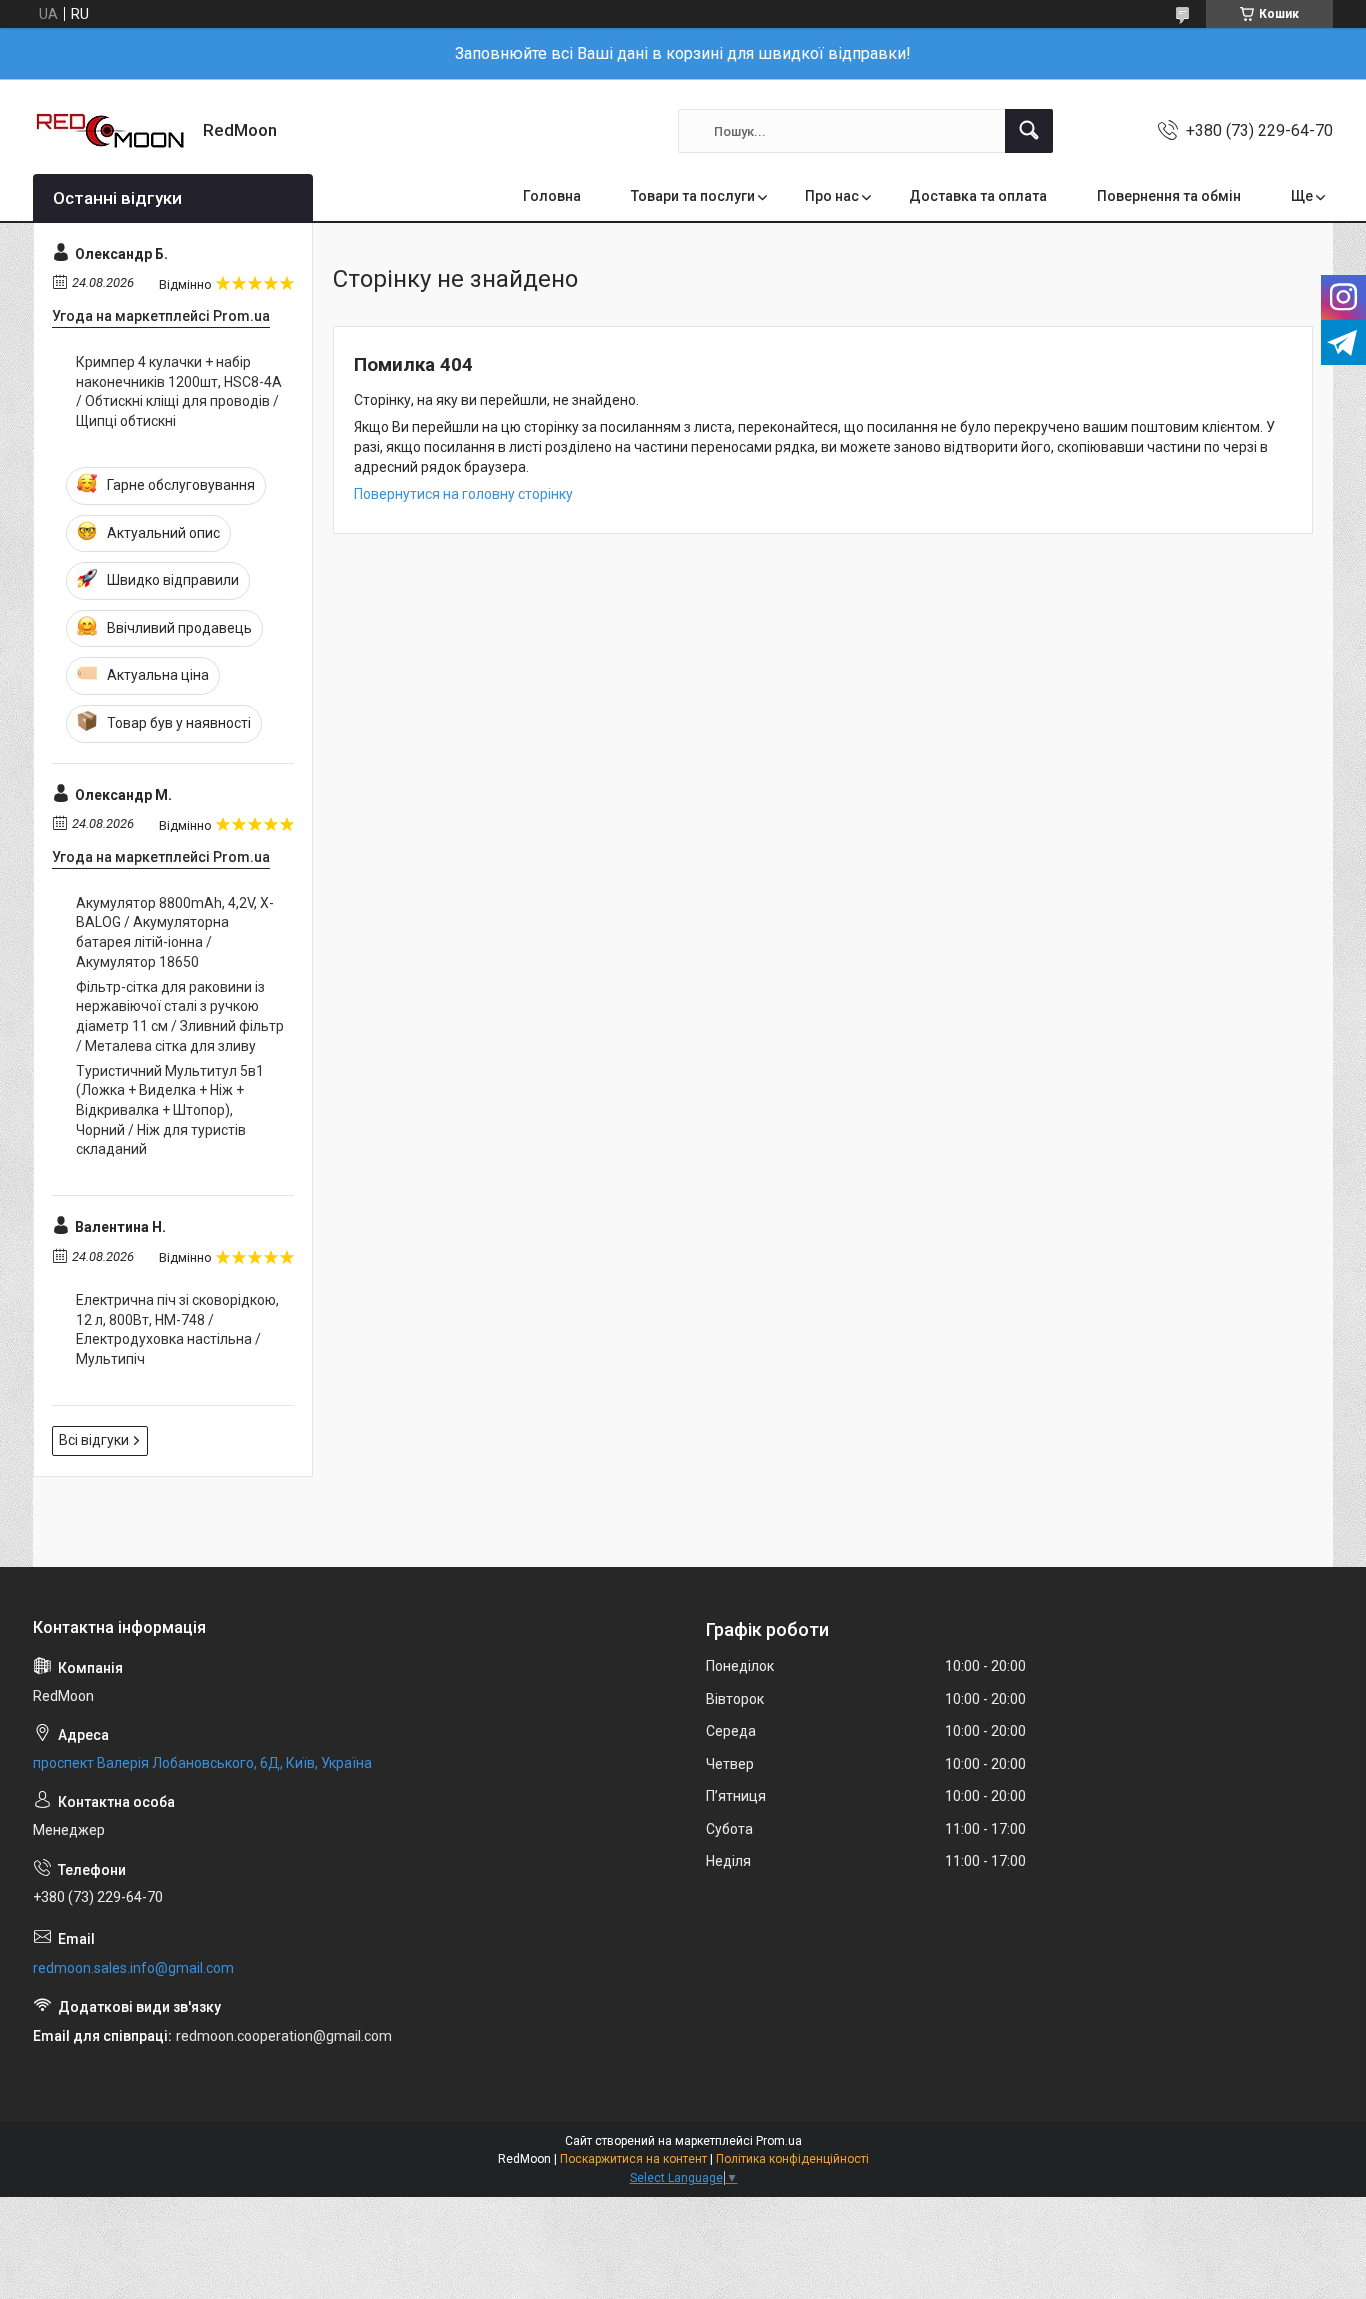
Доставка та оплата (978, 196)
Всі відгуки (94, 1440)
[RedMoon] (110, 131)
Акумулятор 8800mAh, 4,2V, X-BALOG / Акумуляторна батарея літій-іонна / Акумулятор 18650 (175, 932)
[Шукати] (1029, 131)
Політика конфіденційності (792, 2159)
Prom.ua (779, 2141)
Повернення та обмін (1169, 196)
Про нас (832, 196)
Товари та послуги (693, 196)
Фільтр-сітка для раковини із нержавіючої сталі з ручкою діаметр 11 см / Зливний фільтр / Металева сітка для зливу (180, 1016)
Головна (552, 196)
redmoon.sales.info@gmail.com (133, 1968)
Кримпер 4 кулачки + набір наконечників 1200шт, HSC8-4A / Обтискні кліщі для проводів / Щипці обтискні (179, 391)
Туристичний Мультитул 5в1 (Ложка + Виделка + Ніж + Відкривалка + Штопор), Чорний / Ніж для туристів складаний (170, 1110)
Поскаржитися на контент (633, 2159)
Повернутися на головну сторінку (463, 494)
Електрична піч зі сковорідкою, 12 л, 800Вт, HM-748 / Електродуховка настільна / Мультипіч (177, 1329)
